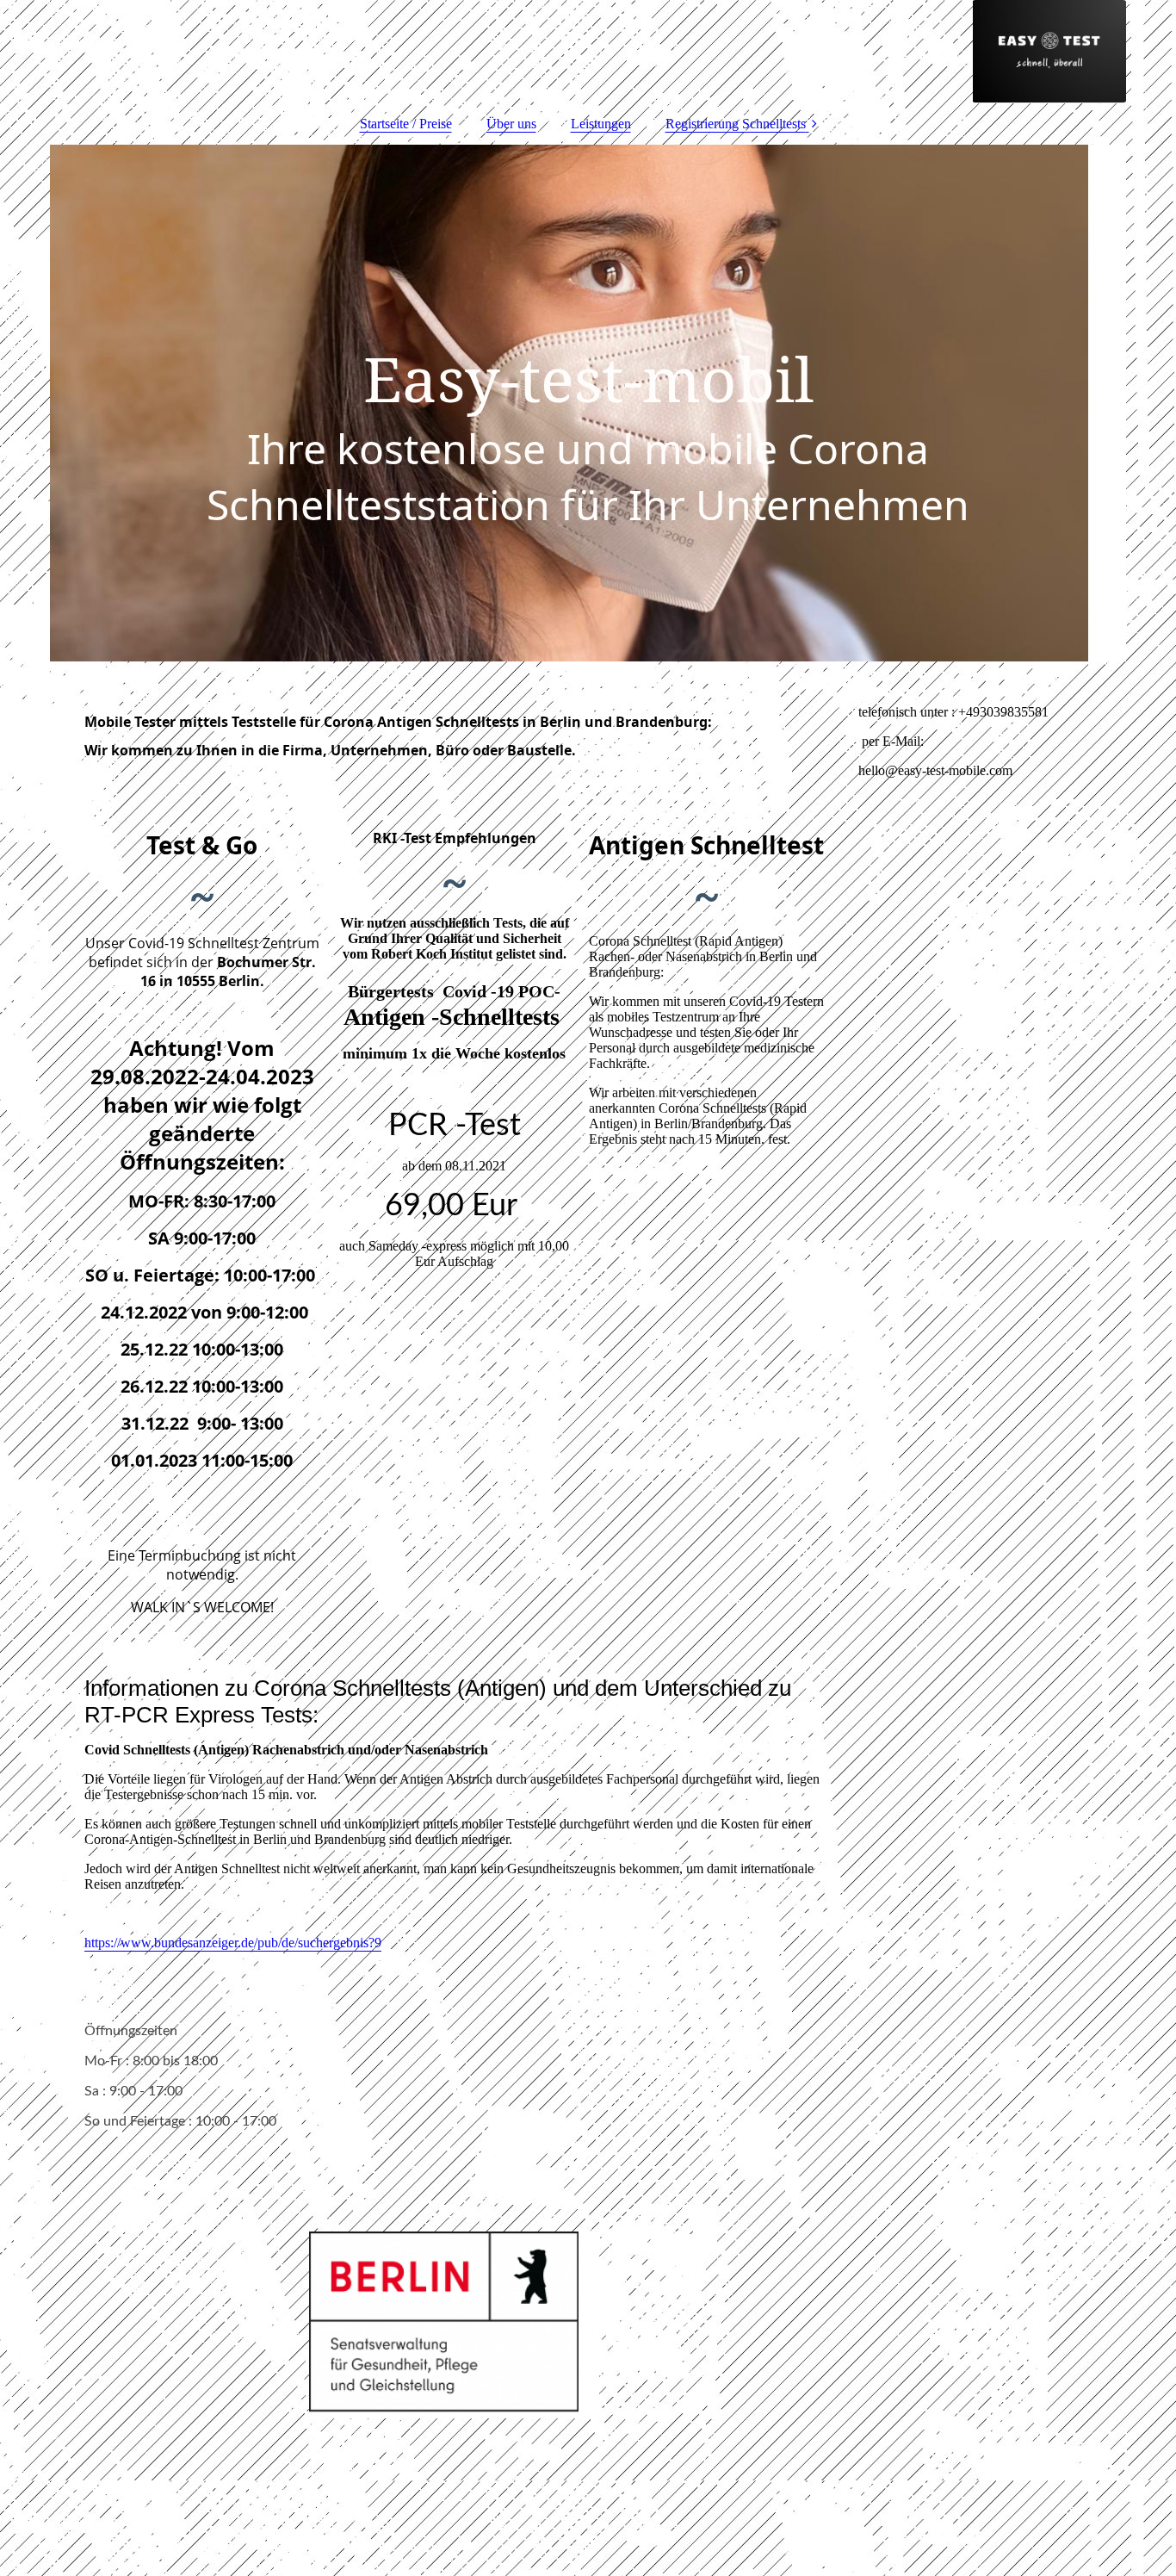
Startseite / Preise (406, 124)
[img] (588, 52)
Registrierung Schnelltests (736, 124)
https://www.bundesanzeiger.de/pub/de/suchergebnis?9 (233, 1943)
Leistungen (601, 124)
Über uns (511, 124)
